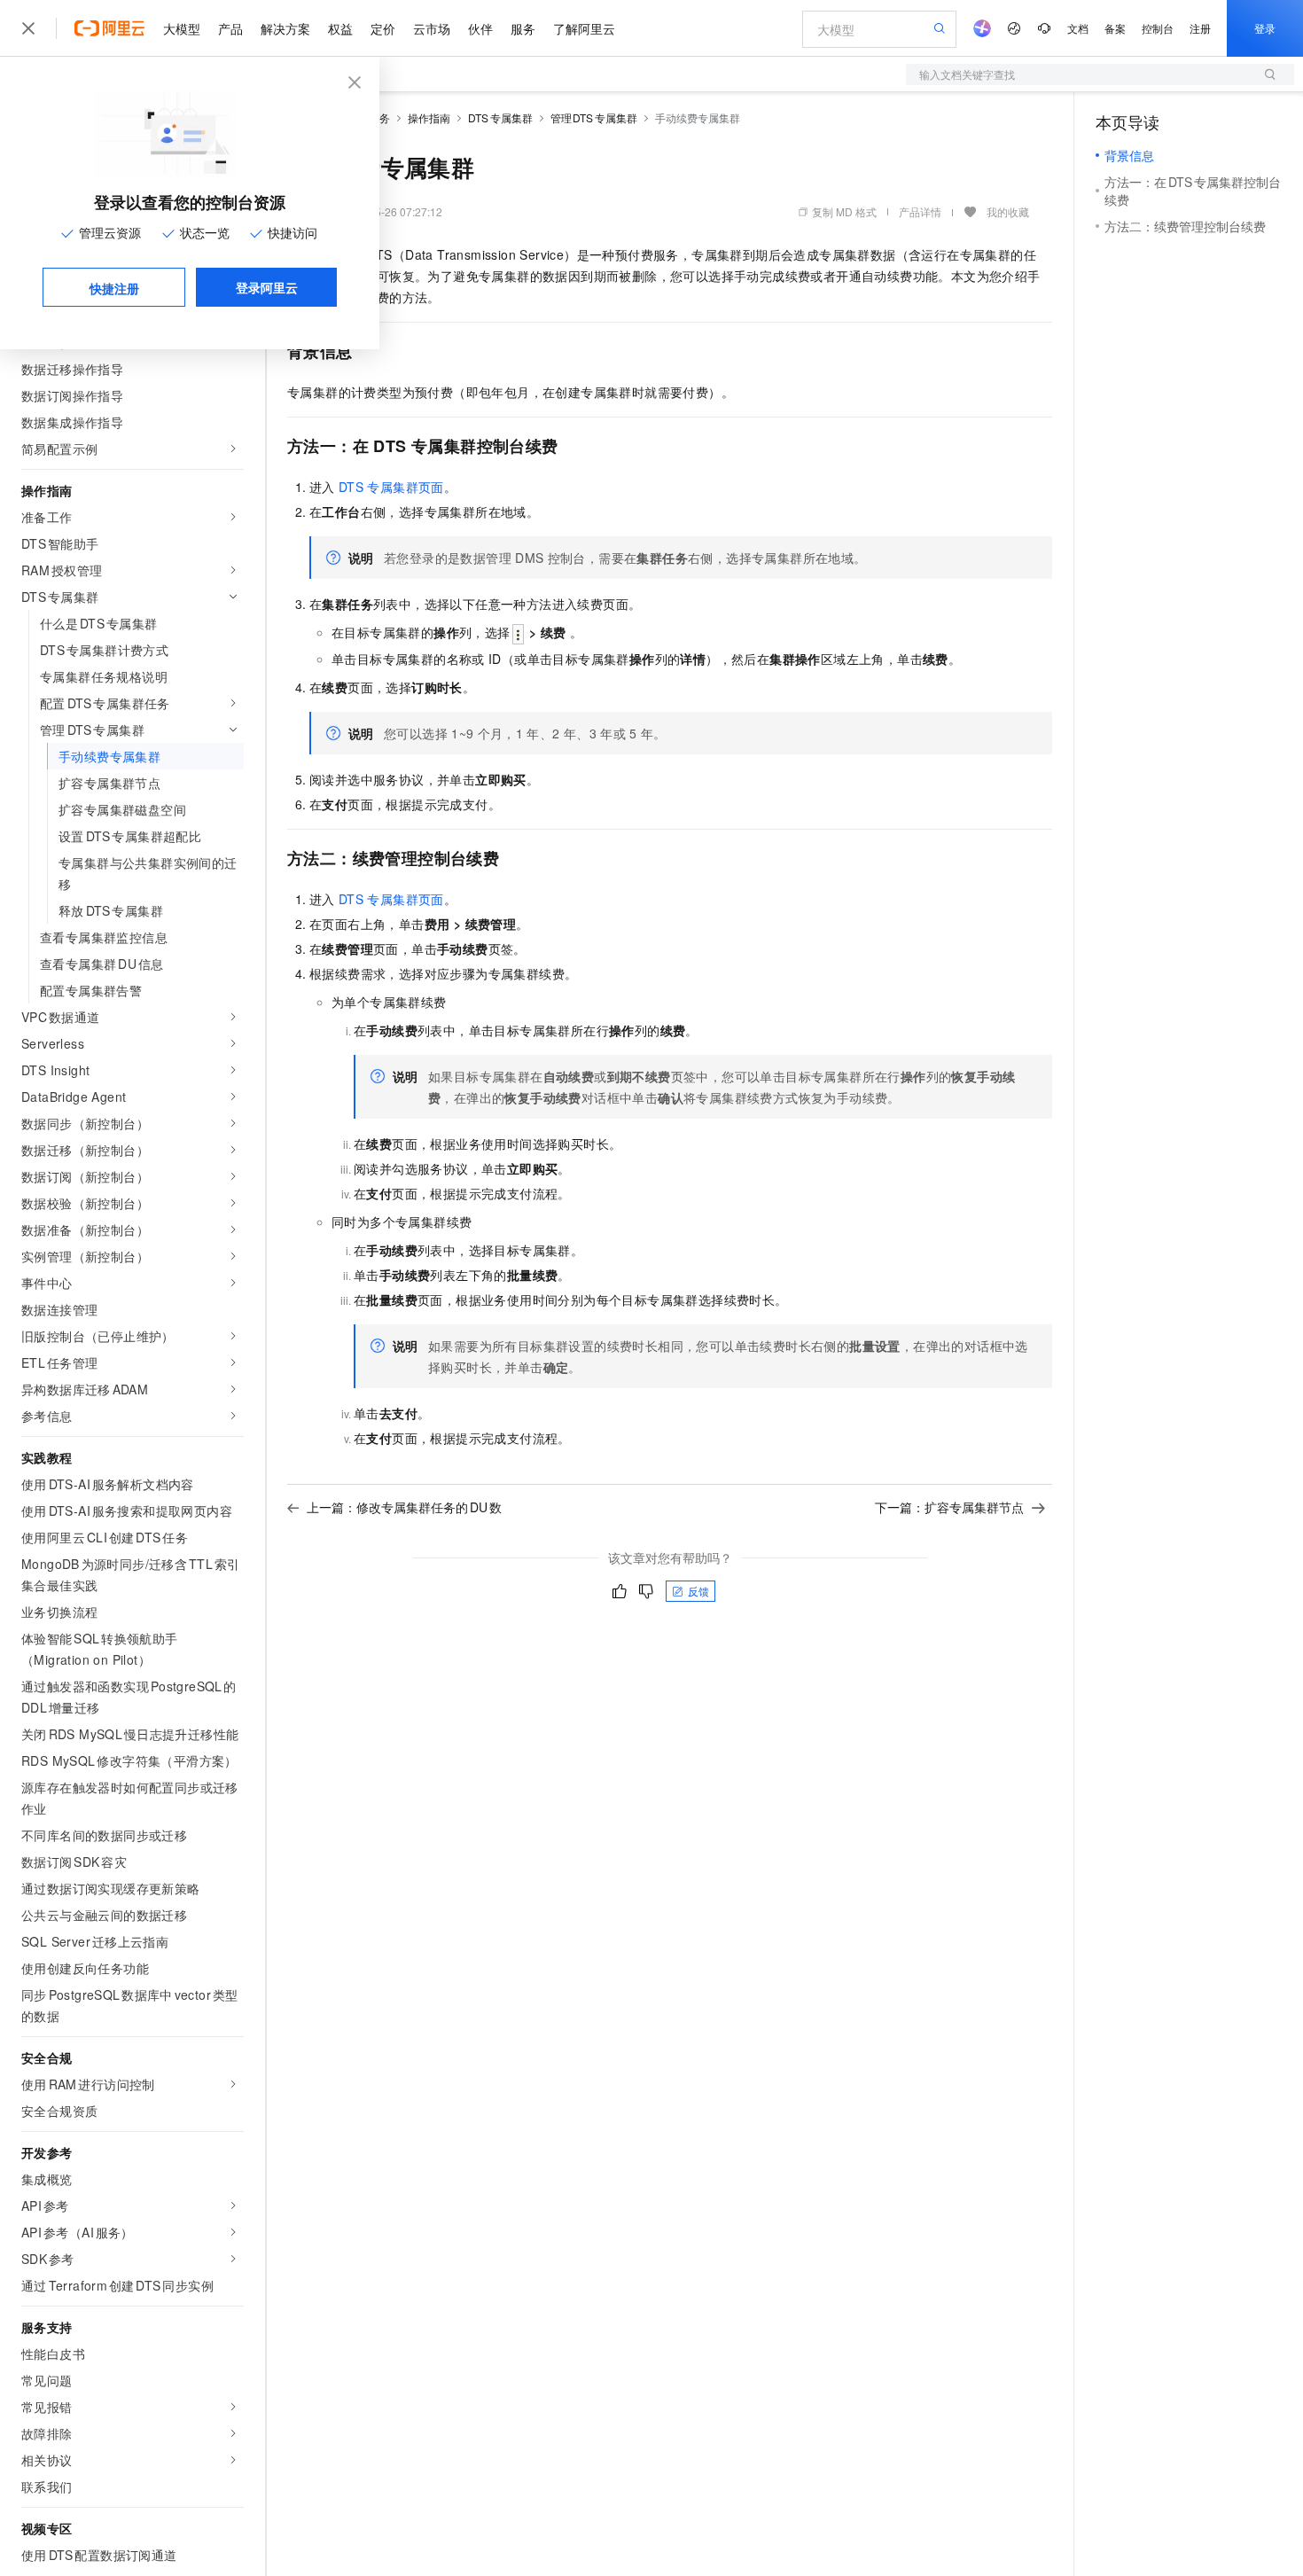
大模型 (182, 28)
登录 (1265, 28)
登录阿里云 (267, 287)
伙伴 (480, 28)
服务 (523, 28)
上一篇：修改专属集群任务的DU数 (404, 1507)
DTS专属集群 (500, 117)
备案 (1115, 28)
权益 (340, 28)
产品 (230, 28)
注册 (1200, 28)
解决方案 (285, 28)
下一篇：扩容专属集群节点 (949, 1507)
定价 (383, 28)
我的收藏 (1008, 211)
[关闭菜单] (28, 28)
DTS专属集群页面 (391, 487)
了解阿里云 (584, 28)
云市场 (432, 28)
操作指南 (429, 117)
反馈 (698, 1591)
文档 (1078, 28)
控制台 (1158, 28)
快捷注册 (114, 288)
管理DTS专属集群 (594, 117)
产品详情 (920, 211)
